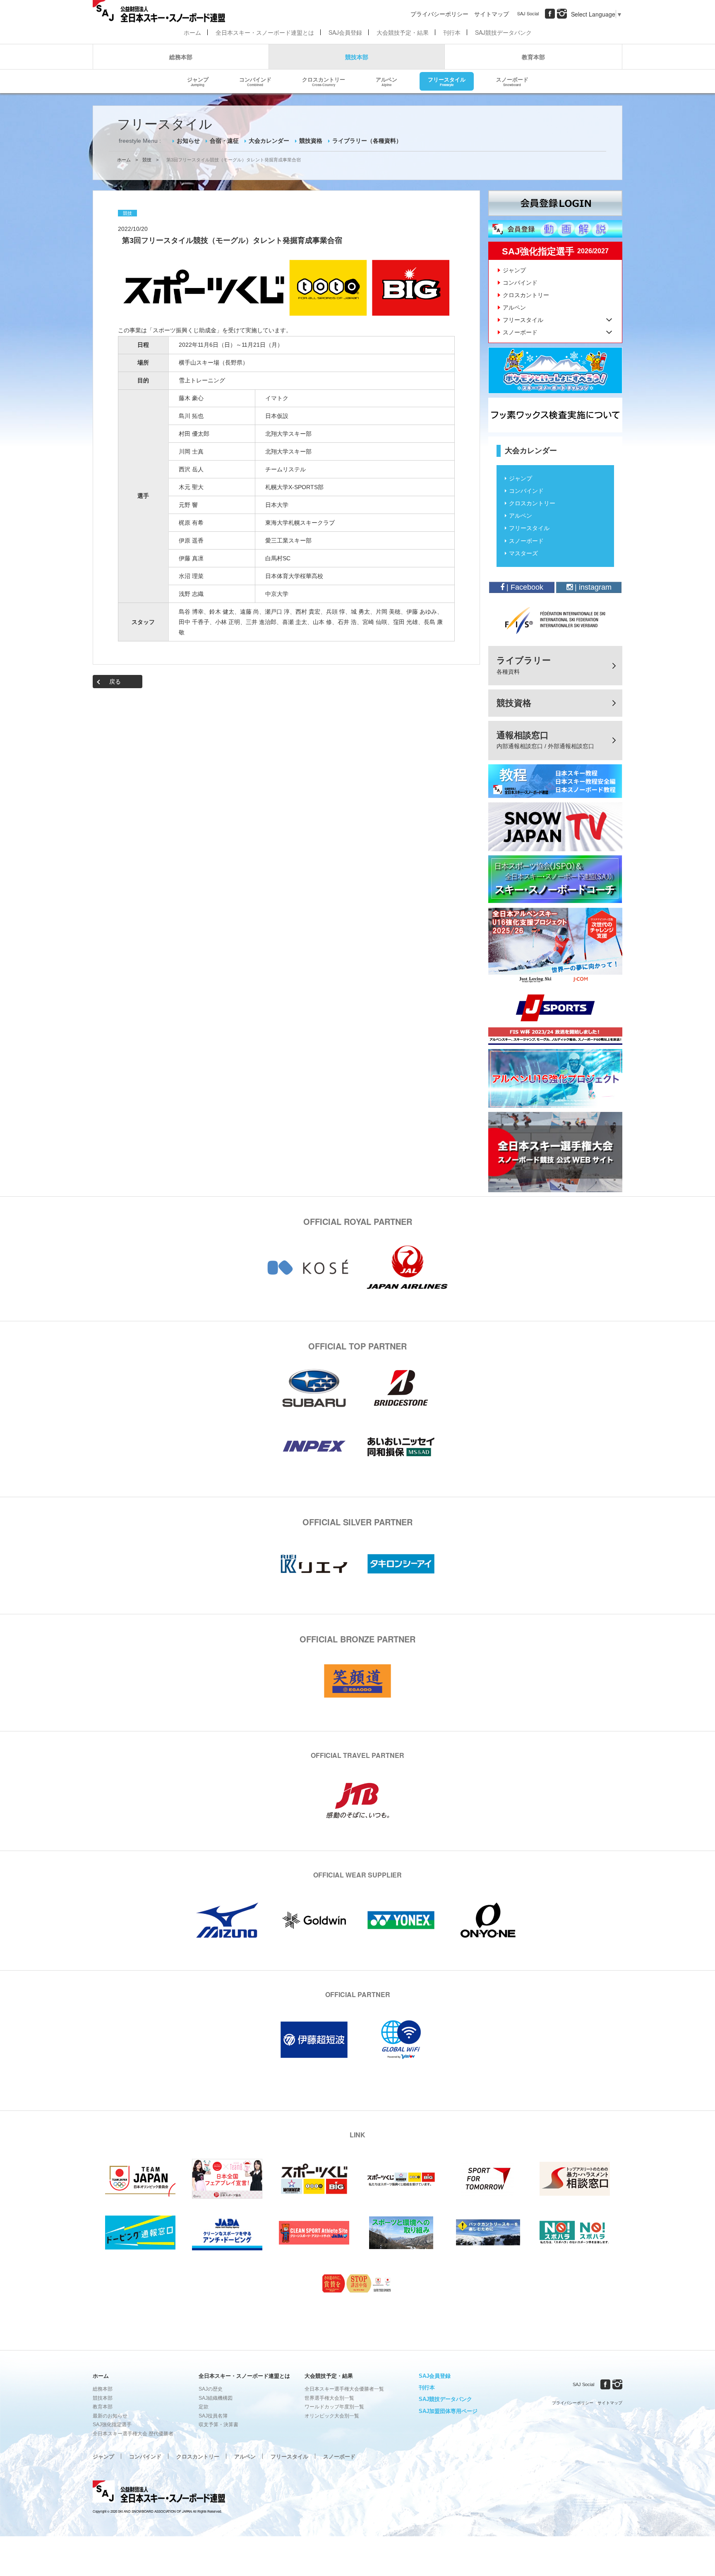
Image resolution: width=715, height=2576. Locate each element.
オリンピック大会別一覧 (332, 2416)
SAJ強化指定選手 (112, 2425)
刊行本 (452, 32)
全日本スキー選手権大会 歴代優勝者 (133, 2434)
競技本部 (357, 57)
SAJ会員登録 (345, 32)
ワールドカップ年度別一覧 (334, 2407)
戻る (115, 682)
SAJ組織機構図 (216, 2398)
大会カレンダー (269, 141)
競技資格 (311, 141)
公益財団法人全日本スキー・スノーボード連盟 (159, 2493)
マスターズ (523, 553)
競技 (147, 160)
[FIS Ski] (555, 620)
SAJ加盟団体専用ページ (448, 2411)
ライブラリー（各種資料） (367, 141)
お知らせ (188, 141)
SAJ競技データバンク (503, 32)
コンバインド (255, 81)
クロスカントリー (324, 81)
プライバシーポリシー (439, 14)
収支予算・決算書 (218, 2425)
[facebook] (550, 14)
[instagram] (562, 14)
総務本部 (181, 57)
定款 (204, 2407)
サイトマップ (492, 14)
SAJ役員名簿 (213, 2416)
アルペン (386, 81)
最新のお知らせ (110, 2416)
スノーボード (512, 81)
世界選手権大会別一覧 (329, 2398)
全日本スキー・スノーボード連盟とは (265, 32)
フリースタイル (447, 81)
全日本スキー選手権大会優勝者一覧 (344, 2389)
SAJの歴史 (211, 2389)
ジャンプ (198, 81)
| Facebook (524, 587)
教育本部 (533, 57)
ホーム (192, 32)
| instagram (592, 587)
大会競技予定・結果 (403, 32)
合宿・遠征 (224, 141)
